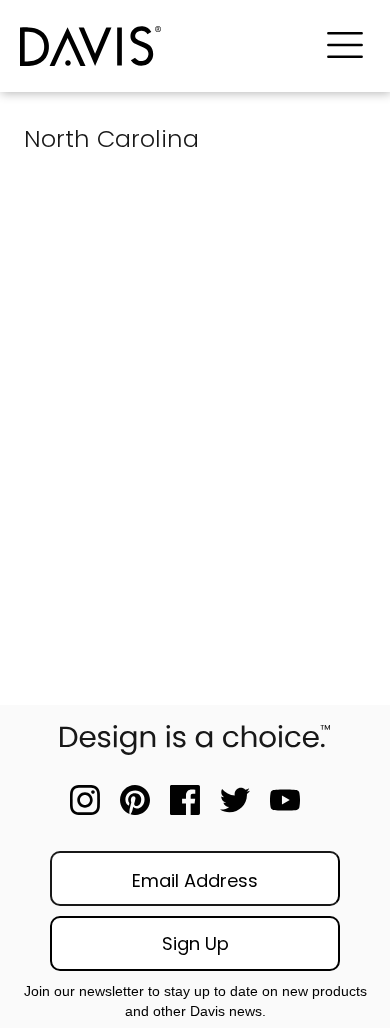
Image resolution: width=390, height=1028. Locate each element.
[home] (160, 46)
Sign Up (195, 943)
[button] (345, 46)
